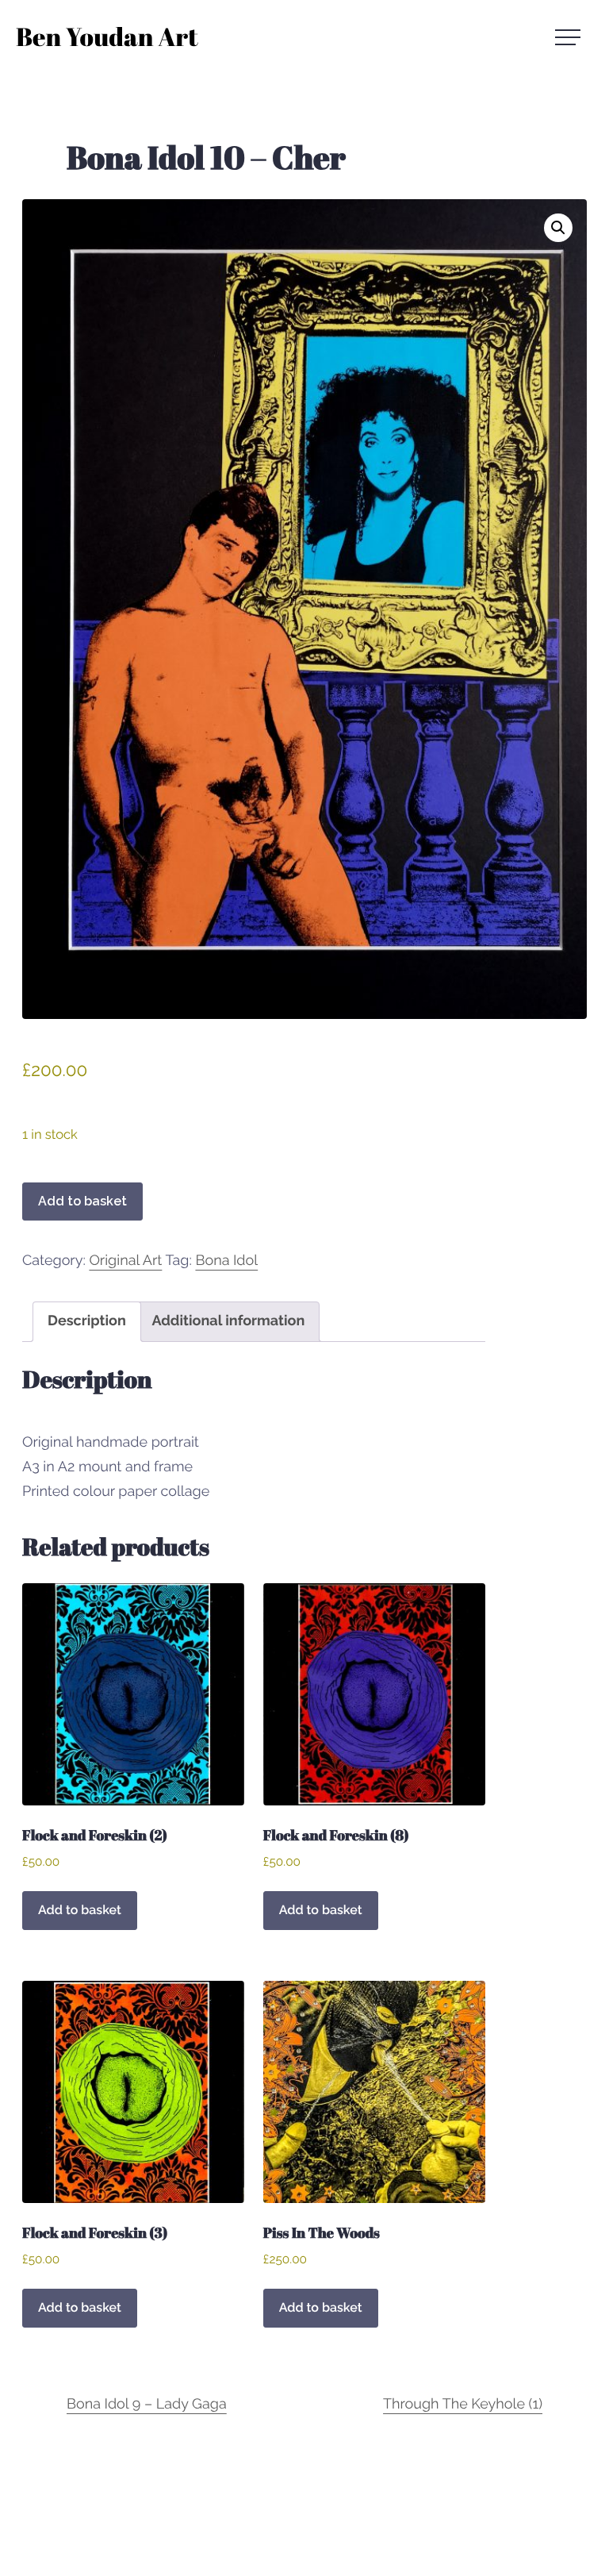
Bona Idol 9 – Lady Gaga (147, 2404)
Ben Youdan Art (107, 39)
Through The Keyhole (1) (463, 2404)
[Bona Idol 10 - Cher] (304, 609)
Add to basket (82, 1201)
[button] (558, 228)
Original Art (125, 1261)
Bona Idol (226, 1261)
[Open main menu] (574, 37)
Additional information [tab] (228, 1321)
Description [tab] (87, 1321)
